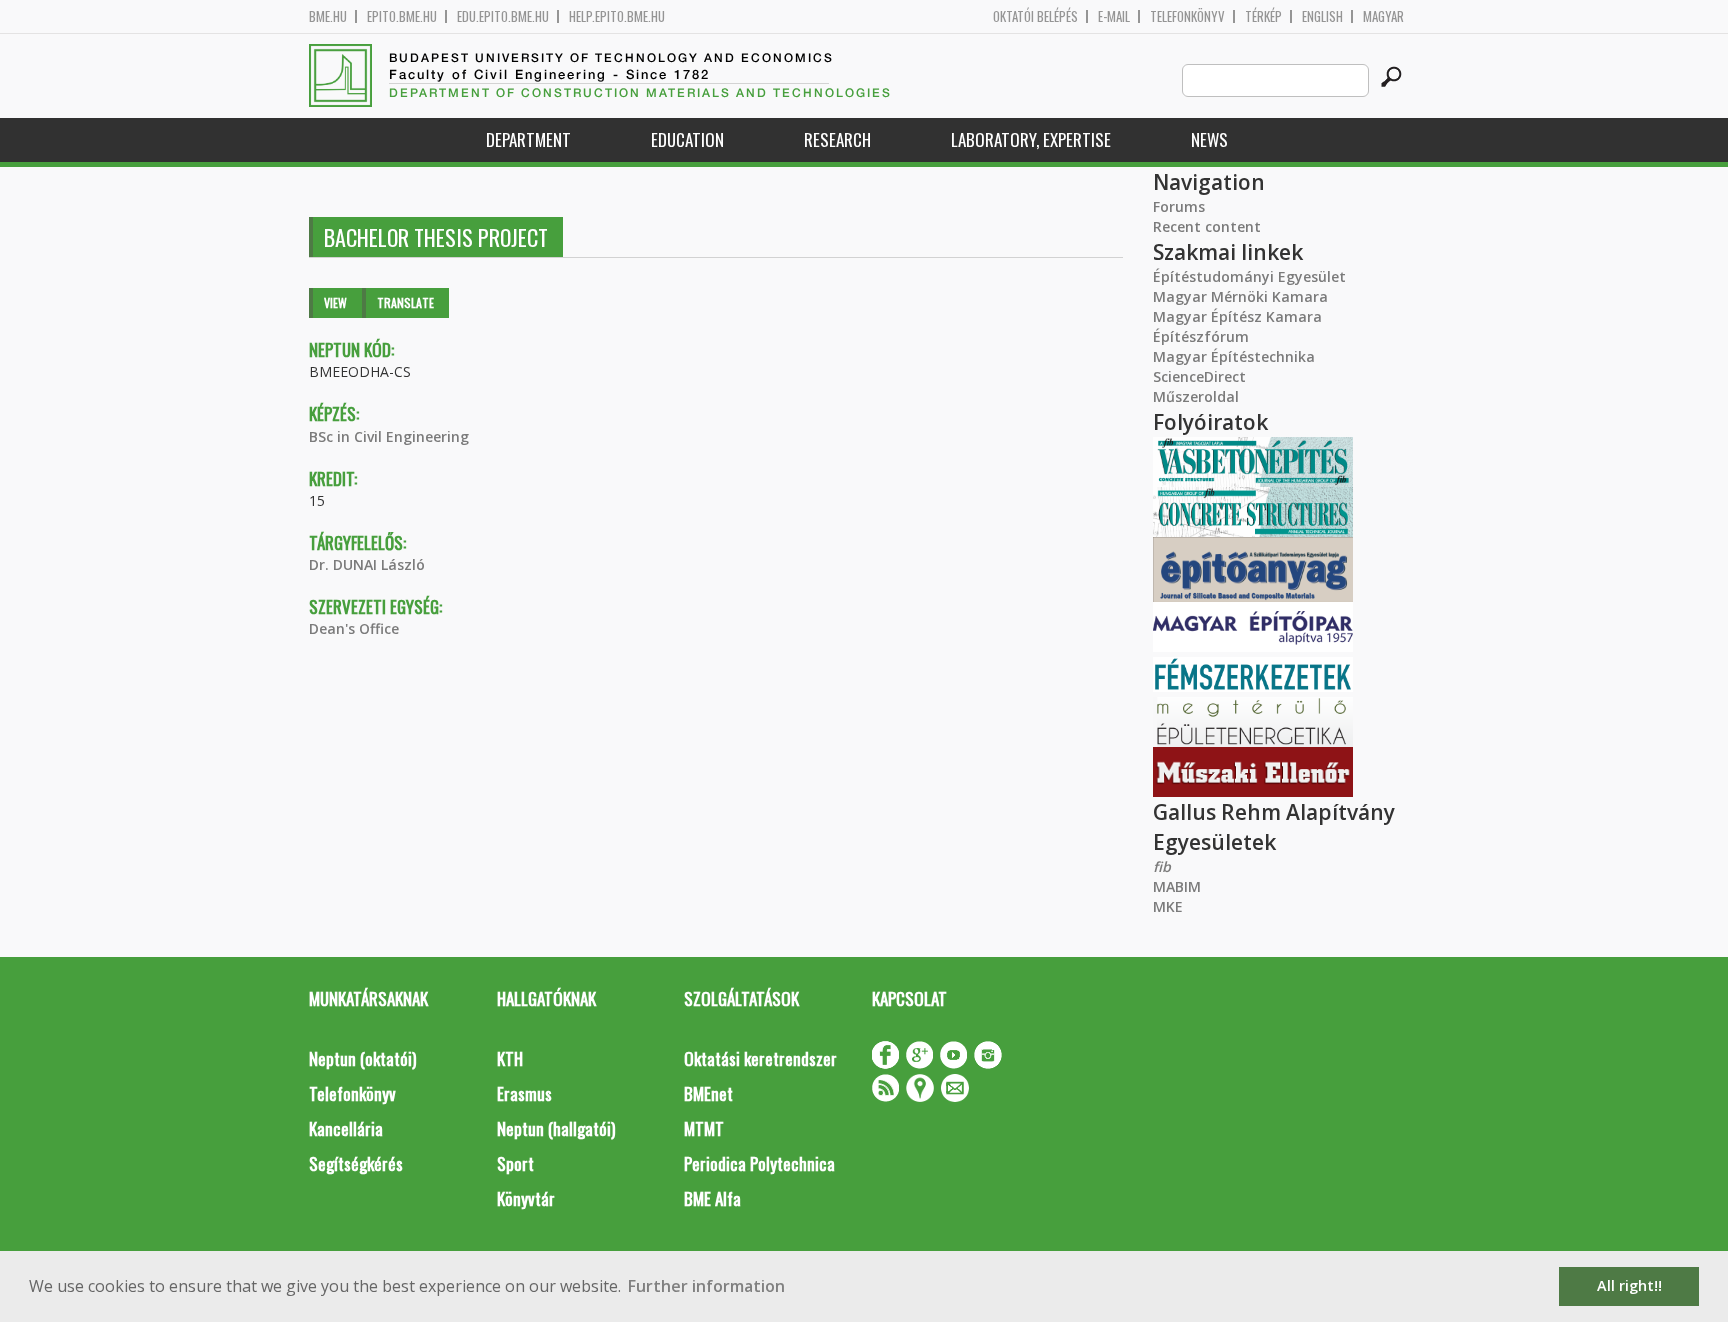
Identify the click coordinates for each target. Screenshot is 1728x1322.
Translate (405, 302)
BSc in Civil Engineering (389, 436)
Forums (1179, 206)
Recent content (1207, 226)
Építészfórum (1201, 336)
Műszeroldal (1196, 396)
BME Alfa (712, 1198)
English (1322, 16)
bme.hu (328, 16)
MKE (1168, 906)
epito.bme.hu (402, 16)
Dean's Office (354, 628)
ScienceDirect (1199, 376)
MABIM (1177, 886)
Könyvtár (526, 1198)
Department (528, 139)
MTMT (704, 1128)
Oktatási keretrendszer (760, 1058)
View (335, 302)
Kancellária (346, 1128)
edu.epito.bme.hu (503, 16)
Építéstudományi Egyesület (1249, 276)
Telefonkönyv (1187, 16)
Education (687, 139)
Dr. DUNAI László (367, 564)
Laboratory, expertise (1031, 139)
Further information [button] (706, 1286)
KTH (510, 1058)
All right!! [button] (1629, 1285)
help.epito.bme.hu (617, 16)
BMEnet (708, 1093)
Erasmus (524, 1093)
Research (837, 139)
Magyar (1383, 16)
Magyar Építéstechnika (1234, 356)
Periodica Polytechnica (759, 1163)
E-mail (1114, 16)
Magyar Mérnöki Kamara (1240, 296)
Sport (515, 1163)
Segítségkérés (356, 1163)
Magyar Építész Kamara (1237, 316)
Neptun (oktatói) (362, 1058)
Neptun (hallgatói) (556, 1128)
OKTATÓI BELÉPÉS (1035, 16)
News (1209, 139)
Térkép (1263, 16)
